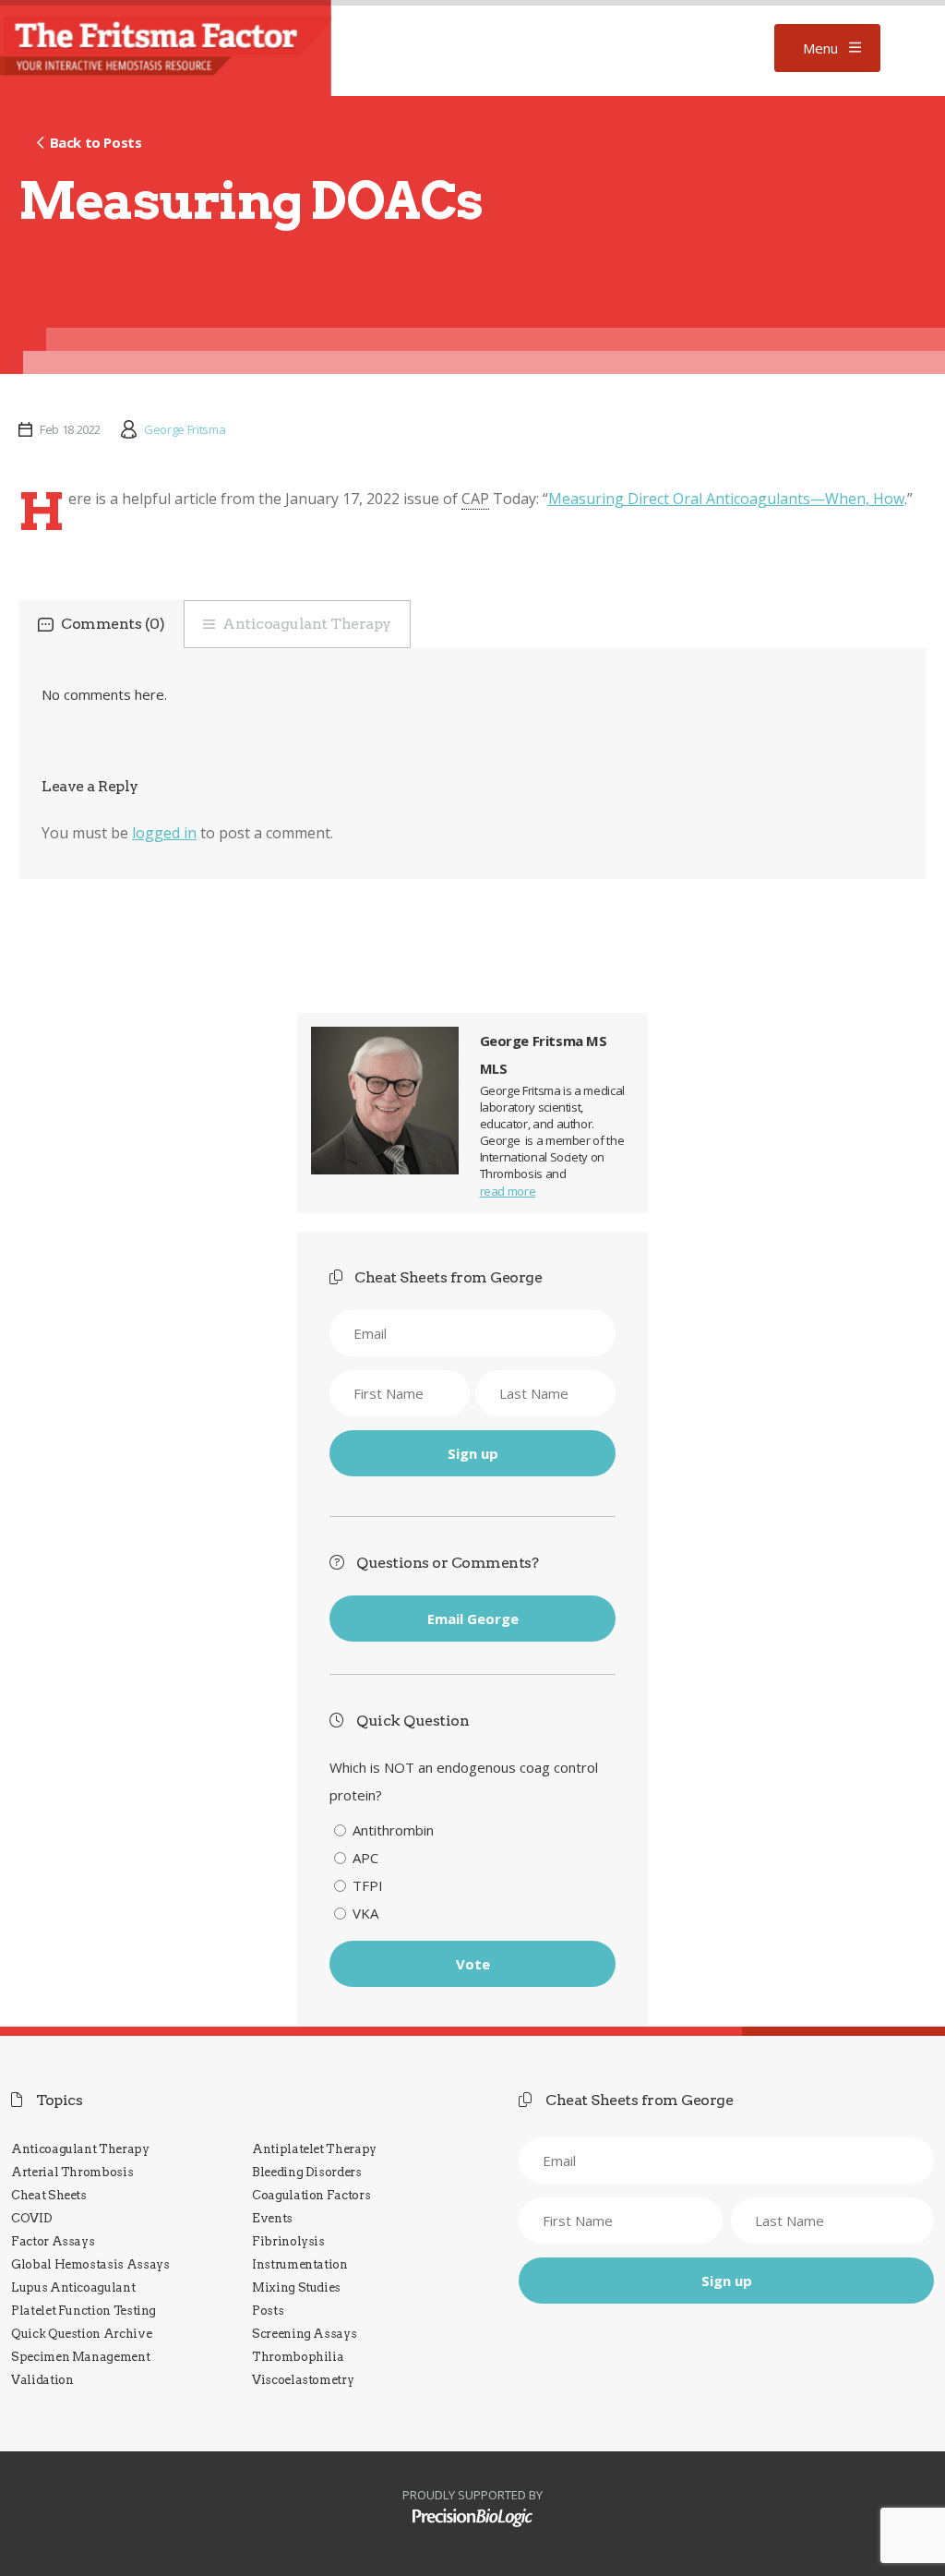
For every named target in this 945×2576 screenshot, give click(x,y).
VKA (365, 1913)
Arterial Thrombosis (72, 2172)
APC (365, 1858)
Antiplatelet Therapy (314, 2149)
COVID (31, 2218)
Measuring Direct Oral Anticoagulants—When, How (726, 499)
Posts (268, 2311)
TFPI (368, 1885)
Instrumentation (300, 2264)
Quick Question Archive (81, 2334)
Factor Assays (53, 2241)
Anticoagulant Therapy (307, 624)
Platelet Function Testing (84, 2311)
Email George (473, 1619)
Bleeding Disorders (307, 2172)
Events (272, 2218)
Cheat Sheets (49, 2195)
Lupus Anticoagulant (73, 2287)
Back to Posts (96, 142)
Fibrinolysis (288, 2241)
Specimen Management (80, 2357)
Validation (42, 2380)
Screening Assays (304, 2334)
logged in (164, 833)
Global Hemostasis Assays (90, 2264)
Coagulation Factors (311, 2195)
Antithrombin (393, 1830)
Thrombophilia (298, 2357)
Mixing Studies (296, 2287)
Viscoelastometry (303, 2380)
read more (508, 1191)
